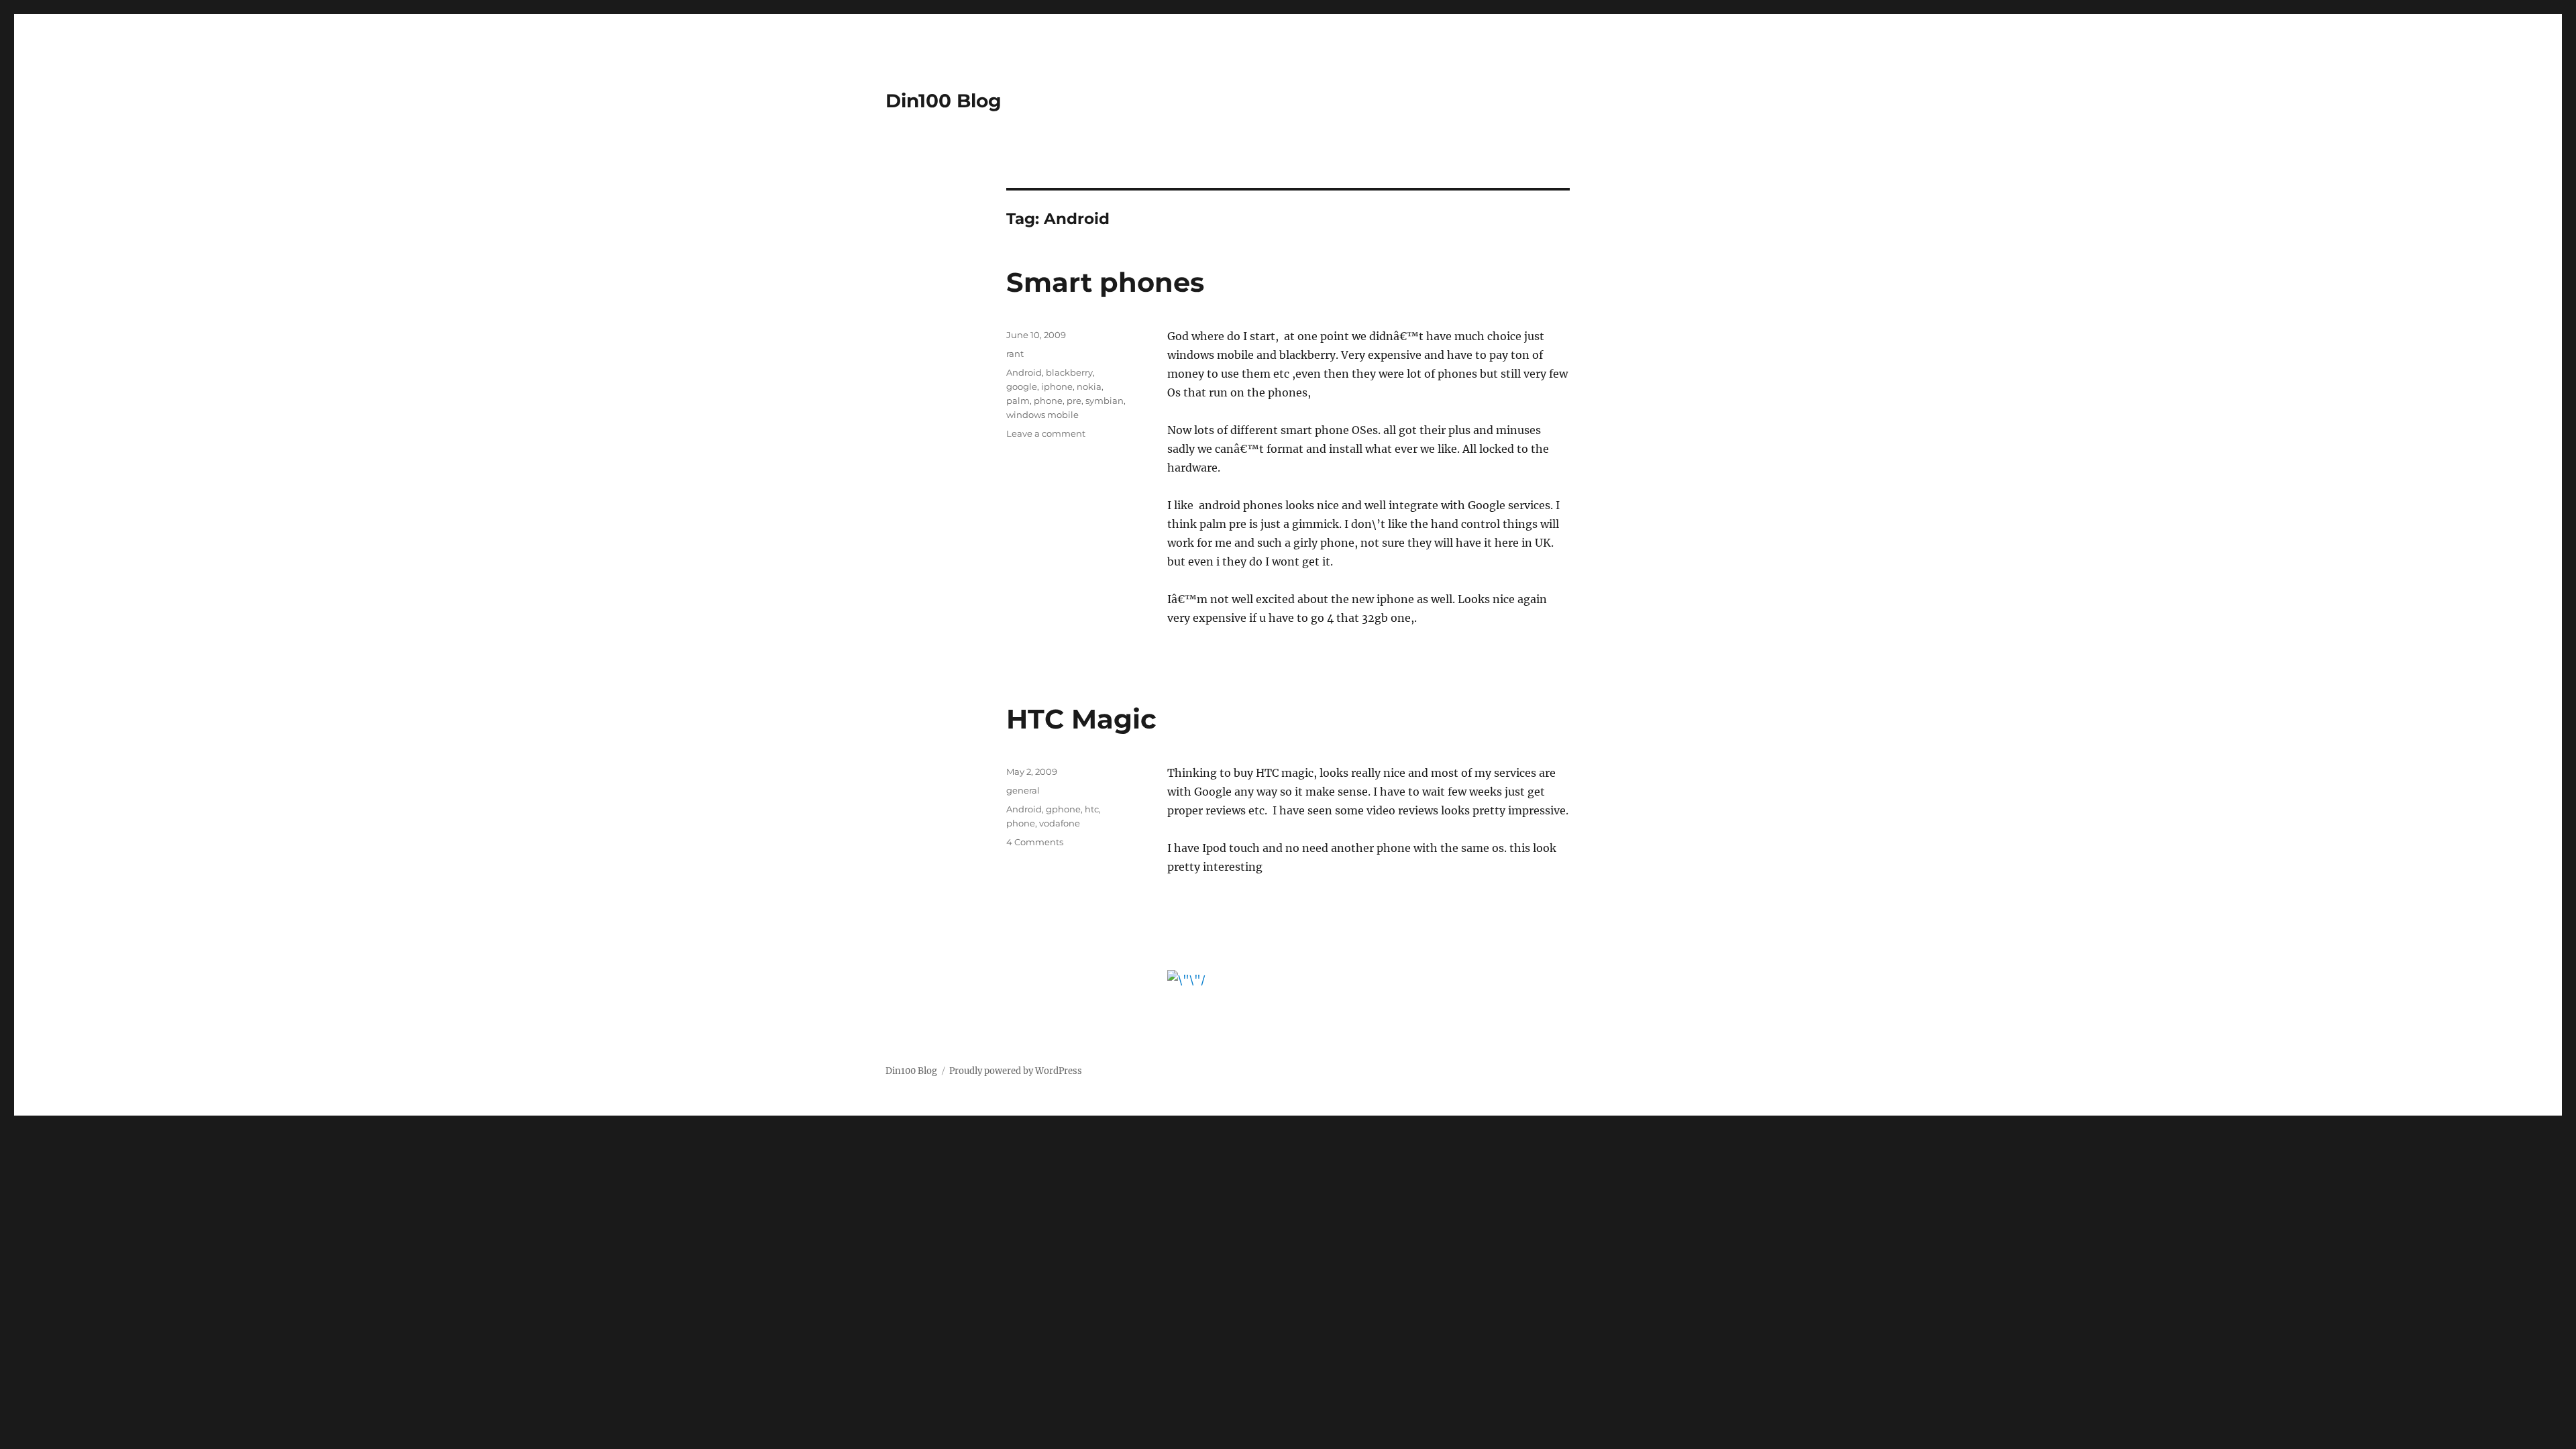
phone (1048, 400)
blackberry (1069, 372)
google (1022, 386)
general (1023, 790)
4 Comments (1035, 842)
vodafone (1060, 823)
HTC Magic (1081, 719)
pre (1074, 400)
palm (1018, 400)
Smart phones (1105, 282)
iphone (1057, 386)
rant (1015, 354)
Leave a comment (1046, 433)
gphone (1063, 809)
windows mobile (1042, 415)
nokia (1089, 386)
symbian (1105, 400)
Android (1024, 372)
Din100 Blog (944, 101)
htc (1092, 809)
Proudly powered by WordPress (1016, 1071)
